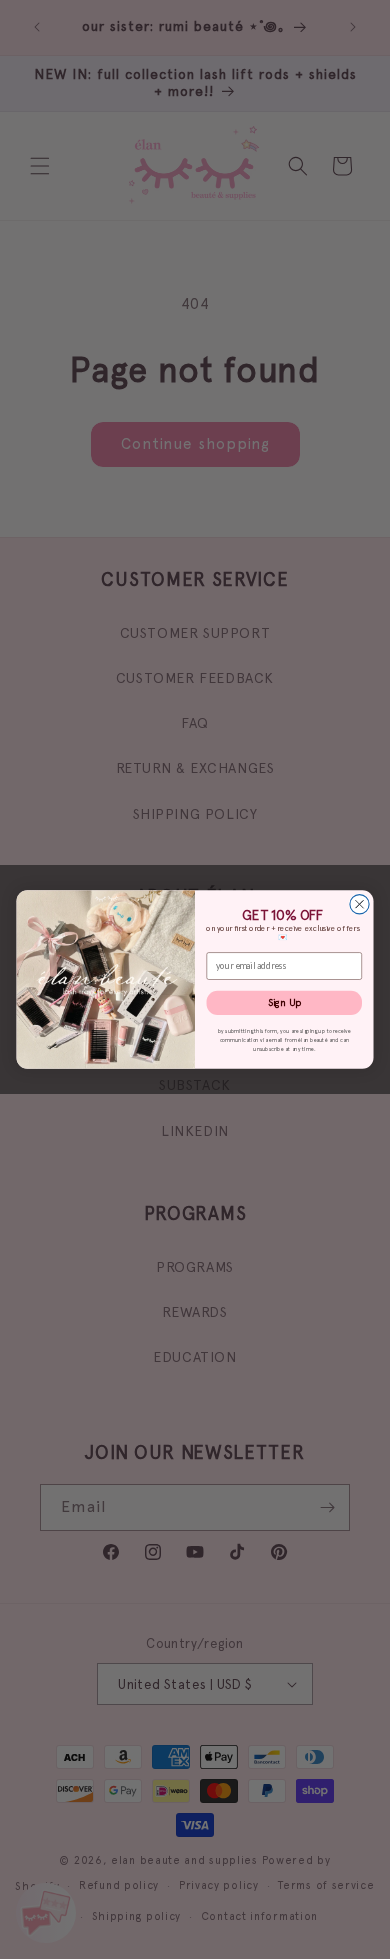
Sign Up (285, 1003)
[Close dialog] (359, 904)
